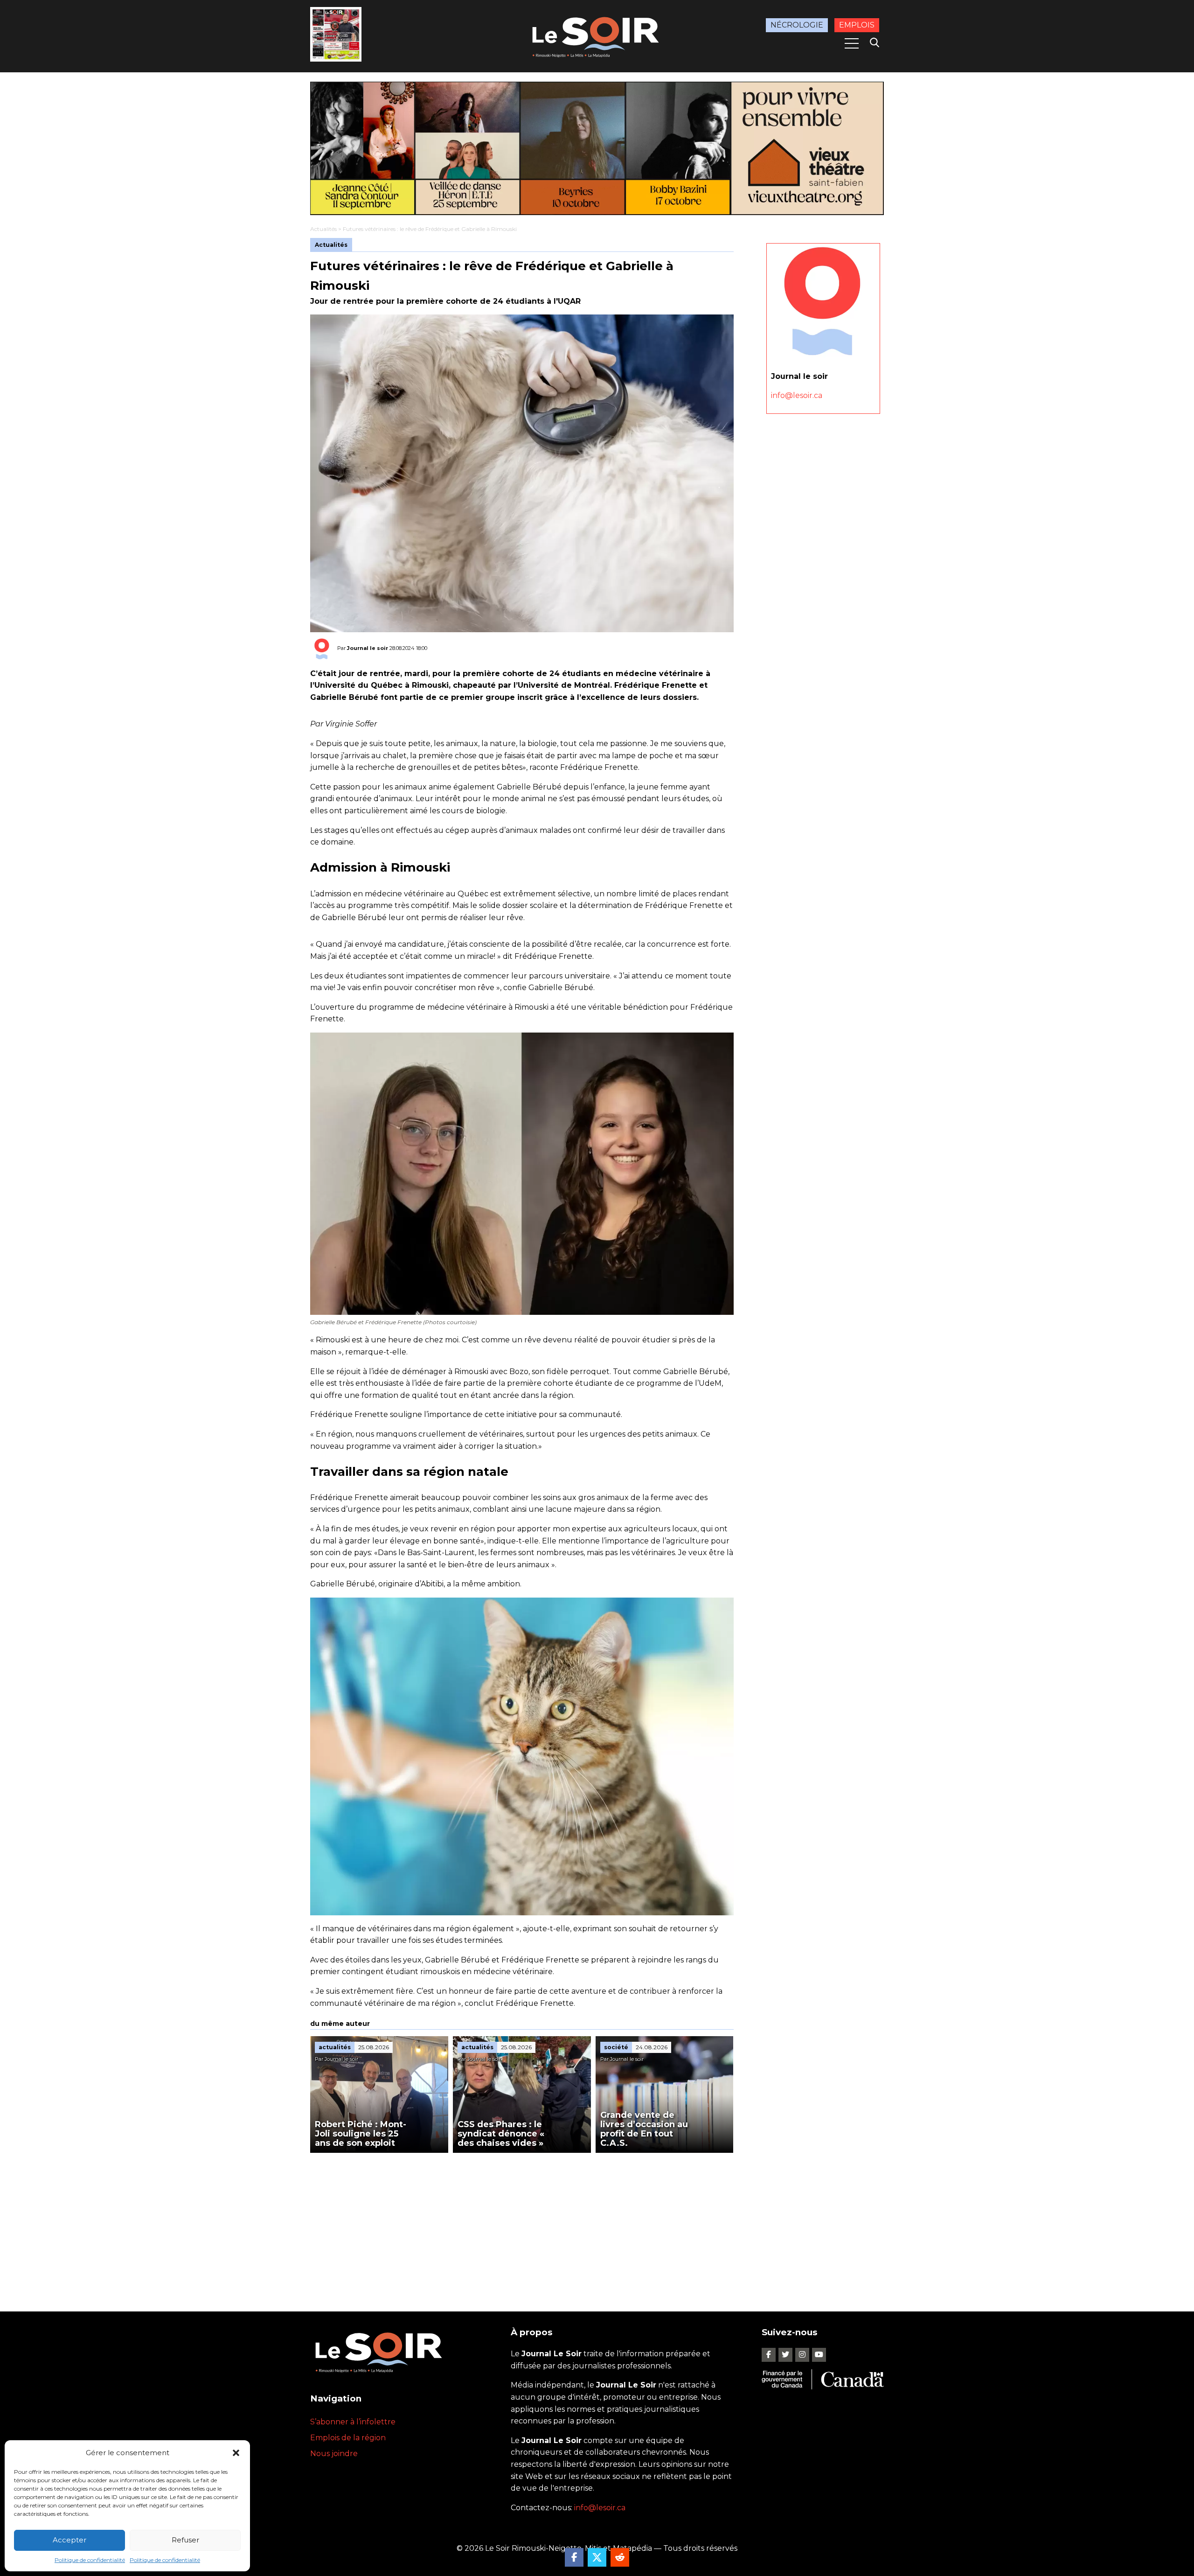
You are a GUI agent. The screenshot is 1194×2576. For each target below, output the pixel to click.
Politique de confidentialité (90, 2560)
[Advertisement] (522, 2223)
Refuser (185, 2540)
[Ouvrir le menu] (852, 43)
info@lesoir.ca (797, 395)
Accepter (69, 2540)
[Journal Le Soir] (597, 35)
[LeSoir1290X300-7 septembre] (597, 148)
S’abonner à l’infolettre (353, 2422)
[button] (236, 2453)
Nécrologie (797, 25)
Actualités (323, 229)
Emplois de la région (348, 2438)
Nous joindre (334, 2454)
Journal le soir (368, 648)
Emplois (857, 25)
